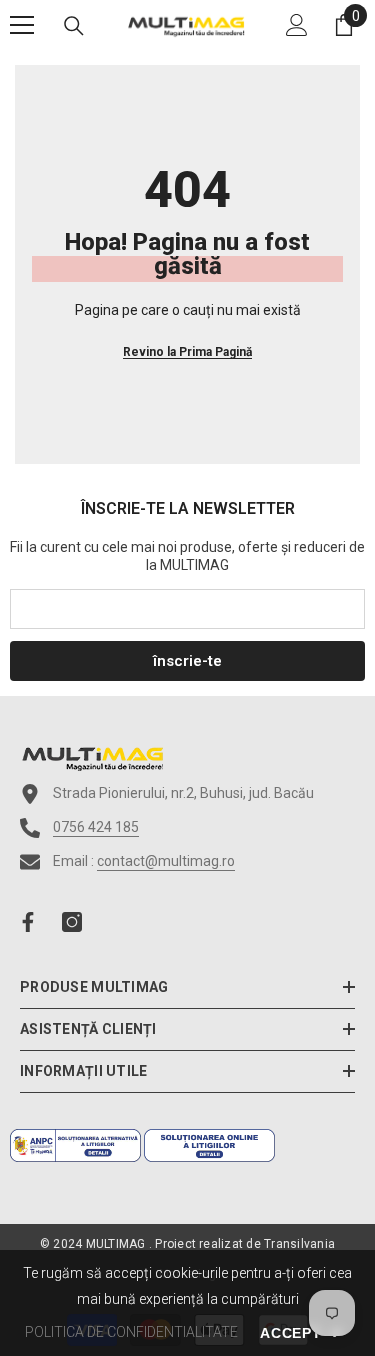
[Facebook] (28, 922)
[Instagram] (72, 922)
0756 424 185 (96, 827)
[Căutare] (74, 26)
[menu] (22, 25)
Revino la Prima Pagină (187, 352)
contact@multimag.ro (166, 861)
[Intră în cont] (297, 25)
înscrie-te (187, 661)
